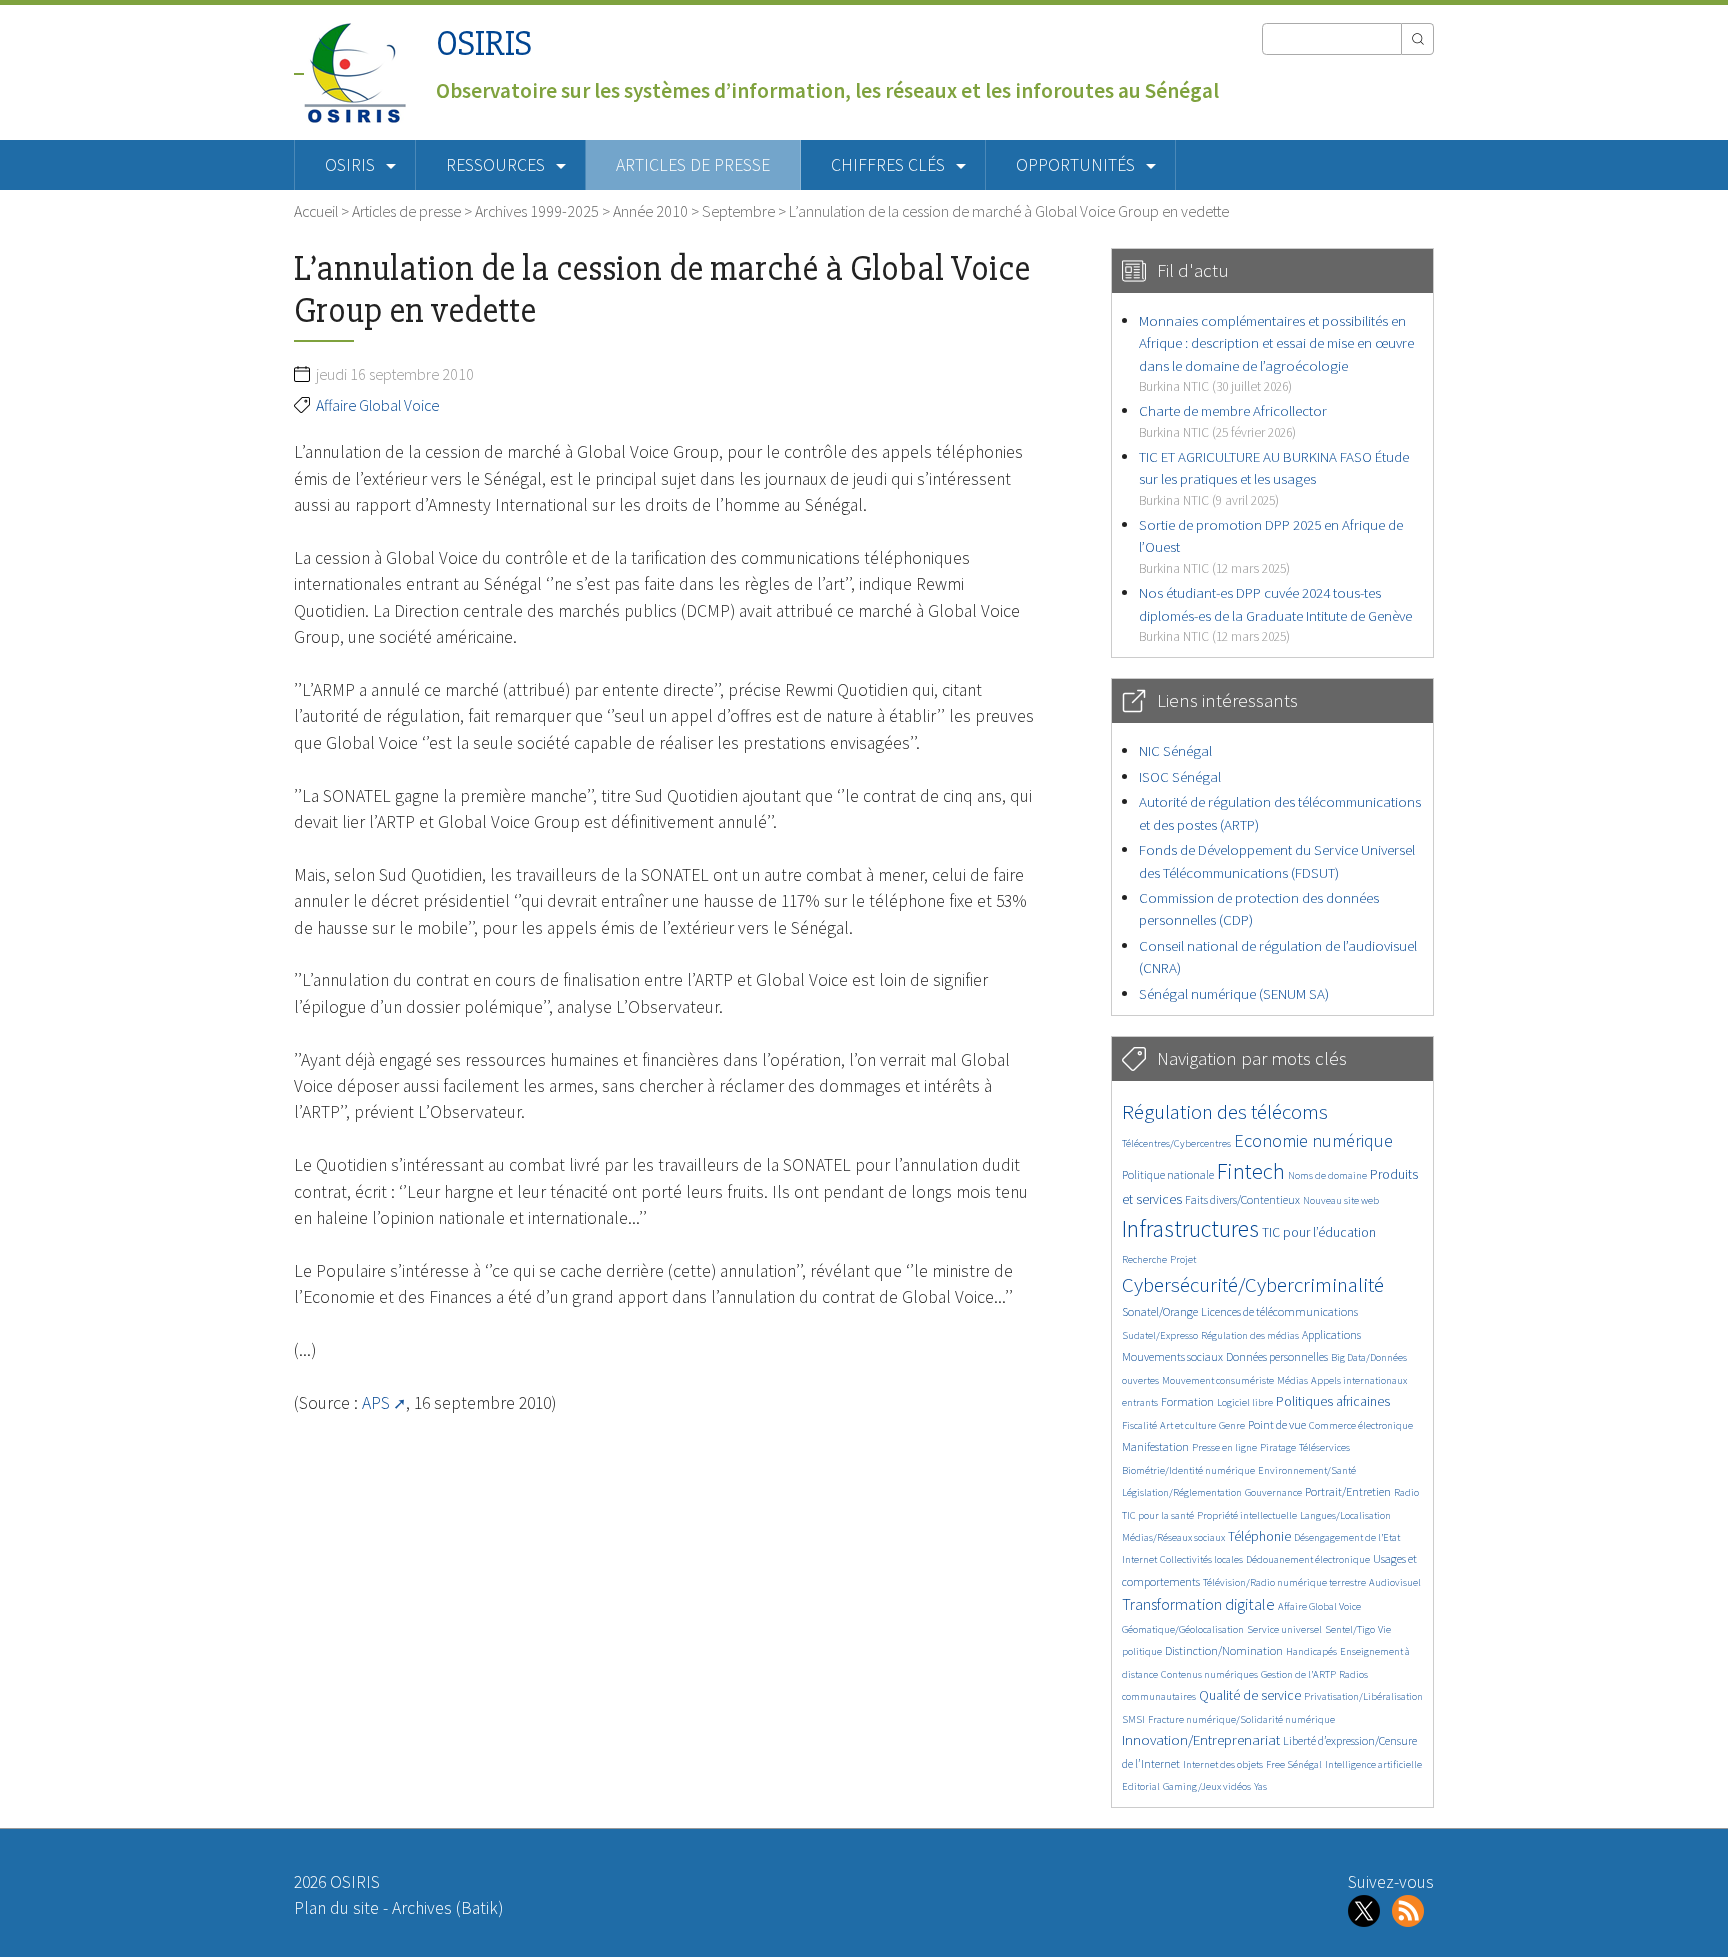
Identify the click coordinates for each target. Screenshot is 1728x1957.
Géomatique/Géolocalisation (1183, 1629)
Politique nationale (1168, 1174)
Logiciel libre (1245, 1402)
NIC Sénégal (1175, 750)
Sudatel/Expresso (1160, 1335)
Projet (1183, 1259)
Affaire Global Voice (377, 405)
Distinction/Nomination (1224, 1650)
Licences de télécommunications (1279, 1311)
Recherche (1144, 1259)
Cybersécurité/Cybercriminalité (1253, 1284)
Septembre (738, 211)
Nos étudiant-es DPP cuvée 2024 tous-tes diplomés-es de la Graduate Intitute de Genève (1275, 614)
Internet (1139, 1559)
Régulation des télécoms (1225, 1111)
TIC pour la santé (1158, 1515)
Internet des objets (1223, 1764)
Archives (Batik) (447, 1908)
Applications (1331, 1334)
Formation (1187, 1401)
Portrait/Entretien (1348, 1491)
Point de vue (1277, 1424)
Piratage (1278, 1447)
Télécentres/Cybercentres (1176, 1143)
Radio (1406, 1492)
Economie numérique (1313, 1140)
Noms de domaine (1327, 1175)
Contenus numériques (1209, 1674)
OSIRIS (484, 43)
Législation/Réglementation (1182, 1492)
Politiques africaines (1333, 1401)
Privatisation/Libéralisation (1363, 1696)
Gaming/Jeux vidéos (1207, 1786)
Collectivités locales (1201, 1559)
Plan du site (336, 1908)
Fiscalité (1139, 1425)
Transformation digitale (1198, 1604)
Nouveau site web (1341, 1200)
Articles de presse (693, 165)
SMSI (1133, 1719)
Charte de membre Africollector (1233, 420)
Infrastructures (1190, 1228)
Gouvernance (1273, 1492)
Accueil (316, 211)
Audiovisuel (1395, 1582)
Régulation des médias (1250, 1335)
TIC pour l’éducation (1319, 1232)
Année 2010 (650, 211)
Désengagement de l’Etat (1347, 1537)
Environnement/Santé (1307, 1470)
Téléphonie (1259, 1536)
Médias (1292, 1380)
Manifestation (1155, 1446)
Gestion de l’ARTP (1298, 1674)
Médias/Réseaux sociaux (1173, 1537)
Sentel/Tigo (1350, 1629)
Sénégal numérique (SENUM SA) (1234, 993)
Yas (1260, 1786)
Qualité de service (1250, 1695)
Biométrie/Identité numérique (1188, 1470)
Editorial (1141, 1786)
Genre (1232, 1425)
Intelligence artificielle (1373, 1764)
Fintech (1251, 1171)
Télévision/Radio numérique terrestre (1284, 1582)
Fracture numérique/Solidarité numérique (1241, 1719)
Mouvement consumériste (1218, 1380)
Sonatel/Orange (1160, 1311)
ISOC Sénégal (1180, 776)
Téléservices (1324, 1447)
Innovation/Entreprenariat (1201, 1739)
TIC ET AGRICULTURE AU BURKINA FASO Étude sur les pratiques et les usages (1274, 478)
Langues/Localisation (1345, 1515)
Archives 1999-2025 (537, 211)
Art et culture (1188, 1425)
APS (376, 1403)
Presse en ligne (1224, 1447)
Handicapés (1311, 1651)
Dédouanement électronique (1308, 1559)
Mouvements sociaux (1172, 1356)
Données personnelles (1277, 1356)
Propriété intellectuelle (1247, 1515)
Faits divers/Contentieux (1242, 1199)
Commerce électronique (1361, 1425)
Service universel (1284, 1629)
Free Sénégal (1294, 1764)
